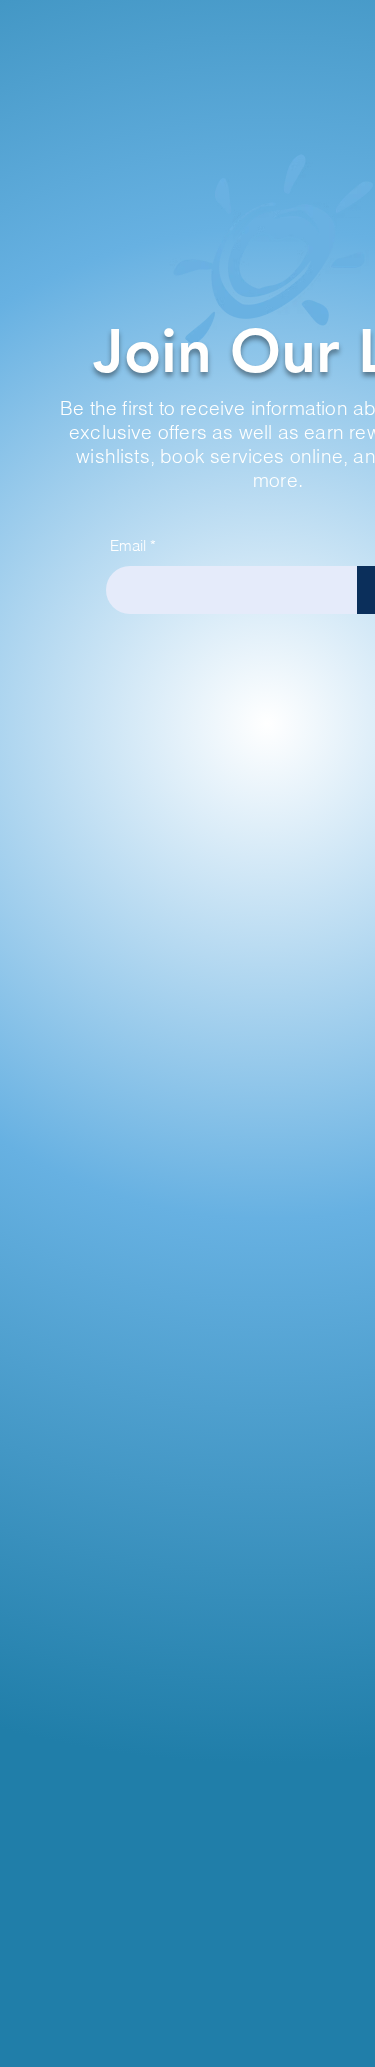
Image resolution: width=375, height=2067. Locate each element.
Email (128, 545)
